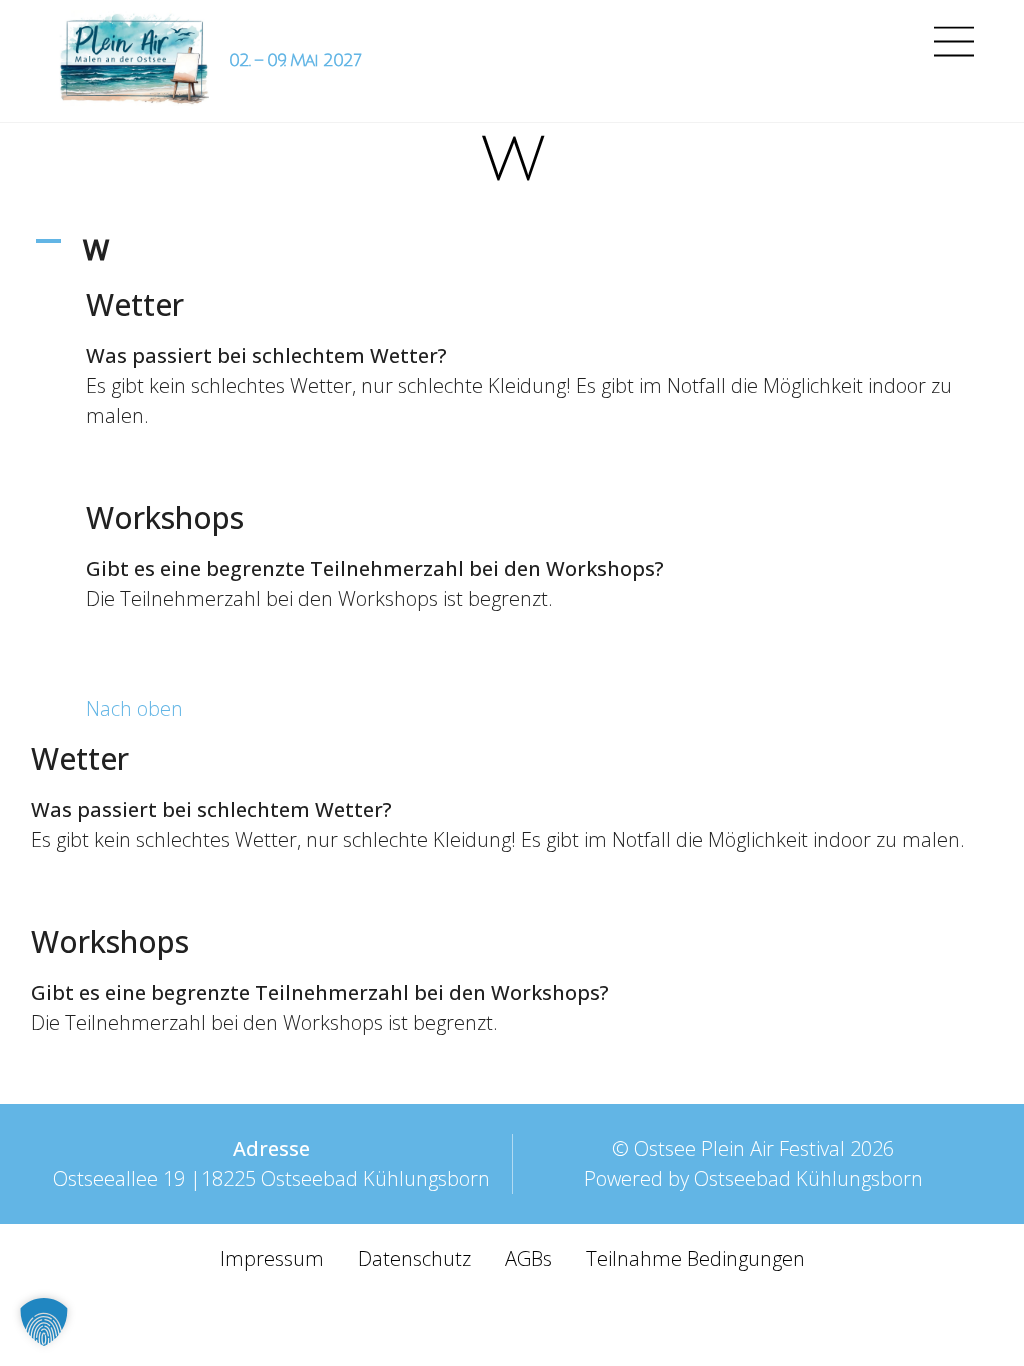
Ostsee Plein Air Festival (739, 1148)
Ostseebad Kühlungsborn (808, 1178)
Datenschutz (414, 1258)
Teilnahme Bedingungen (695, 1258)
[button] (512, 249)
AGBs (528, 1258)
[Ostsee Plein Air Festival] (134, 61)
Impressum (272, 1258)
